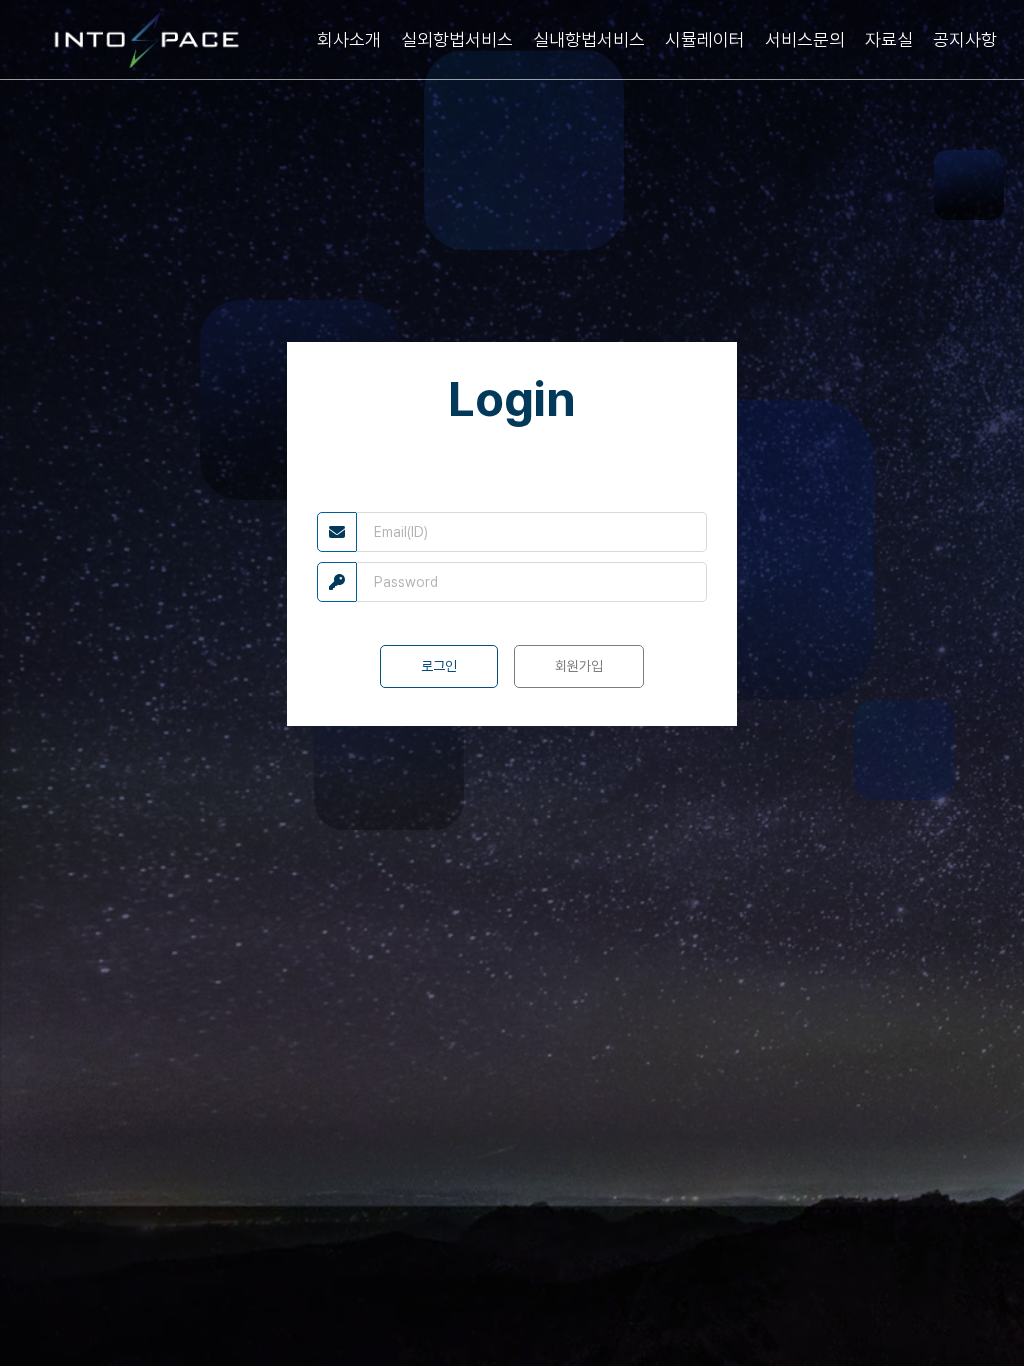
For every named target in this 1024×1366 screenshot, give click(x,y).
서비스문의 (805, 39)
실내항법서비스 (589, 39)
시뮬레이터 (705, 39)
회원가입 (579, 666)
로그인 (439, 666)
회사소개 (349, 39)
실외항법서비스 (457, 39)
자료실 (889, 39)
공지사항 (965, 39)
